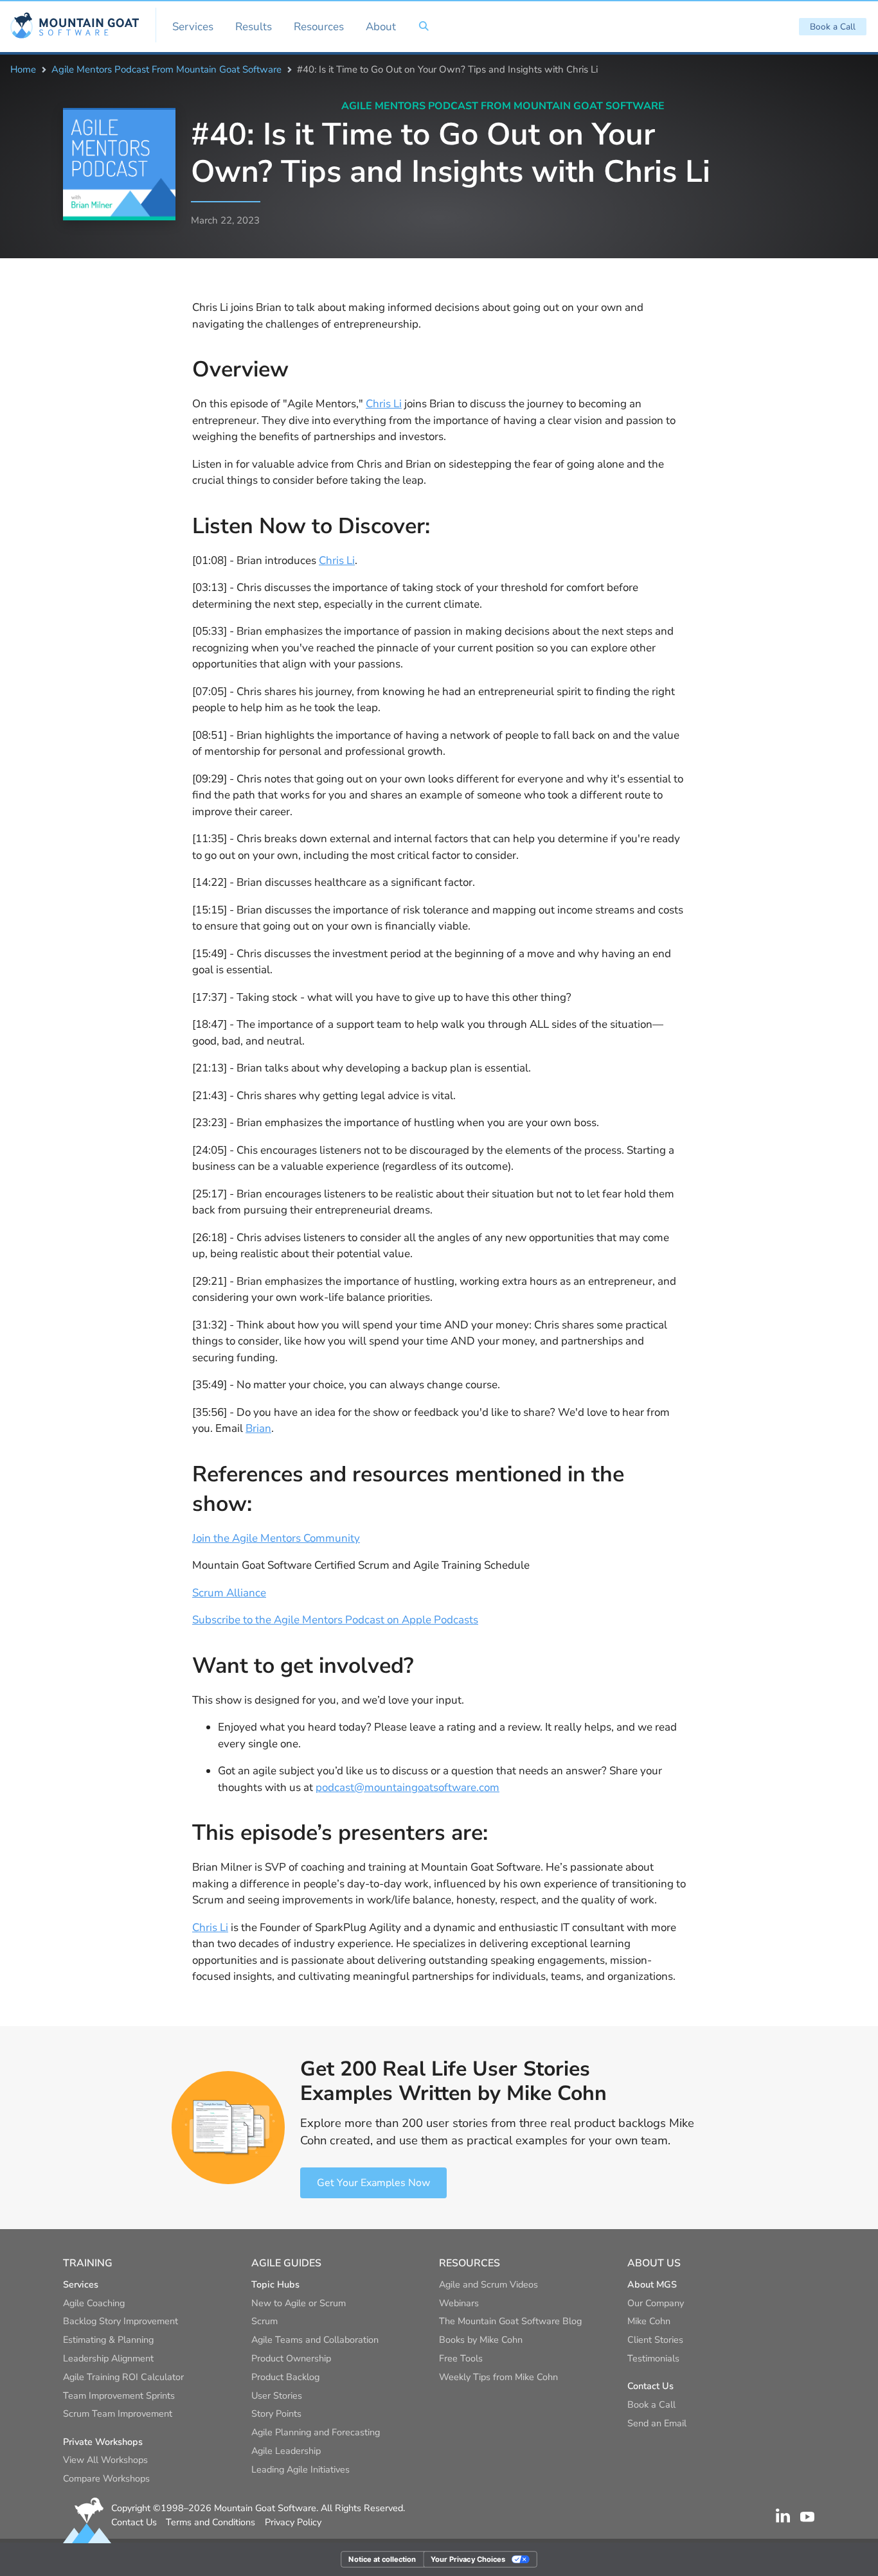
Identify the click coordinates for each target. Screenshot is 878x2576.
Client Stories (655, 2340)
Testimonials (653, 2358)
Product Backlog (285, 2377)
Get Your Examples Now (373, 2183)
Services (193, 27)
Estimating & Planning (108, 2340)
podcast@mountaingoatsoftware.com (408, 1787)
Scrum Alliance (229, 1593)
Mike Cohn (649, 2321)
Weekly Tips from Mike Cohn (498, 2377)
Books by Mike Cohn (481, 2340)
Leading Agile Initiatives (300, 2469)
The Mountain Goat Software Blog (510, 2321)
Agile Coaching (94, 2303)
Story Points (276, 2413)
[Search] (424, 26)
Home (23, 69)
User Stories (277, 2395)
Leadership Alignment (108, 2358)
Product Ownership (291, 2358)
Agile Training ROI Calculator (123, 2377)
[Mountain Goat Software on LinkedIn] (783, 2516)
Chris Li (384, 404)
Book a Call (833, 27)
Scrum (264, 2321)
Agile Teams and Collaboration (315, 2340)
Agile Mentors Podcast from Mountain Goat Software (166, 69)
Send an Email (657, 2423)
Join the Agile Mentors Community (276, 1538)
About (381, 27)
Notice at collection (382, 2559)
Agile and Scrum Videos (488, 2284)
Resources (319, 27)
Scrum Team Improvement (118, 2413)
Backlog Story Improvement (121, 2321)
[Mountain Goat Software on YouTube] (807, 2516)
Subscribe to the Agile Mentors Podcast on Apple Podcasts (335, 1620)
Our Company (656, 2303)
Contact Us (134, 2522)
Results (254, 27)
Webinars (459, 2303)
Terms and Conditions (211, 2522)
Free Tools (461, 2358)
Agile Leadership (286, 2451)
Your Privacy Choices (468, 2559)
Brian (258, 1428)
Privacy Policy (293, 2522)
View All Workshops (105, 2460)
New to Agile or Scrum (299, 2303)
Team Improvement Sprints (119, 2395)
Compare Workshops (106, 2478)
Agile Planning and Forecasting (316, 2432)
